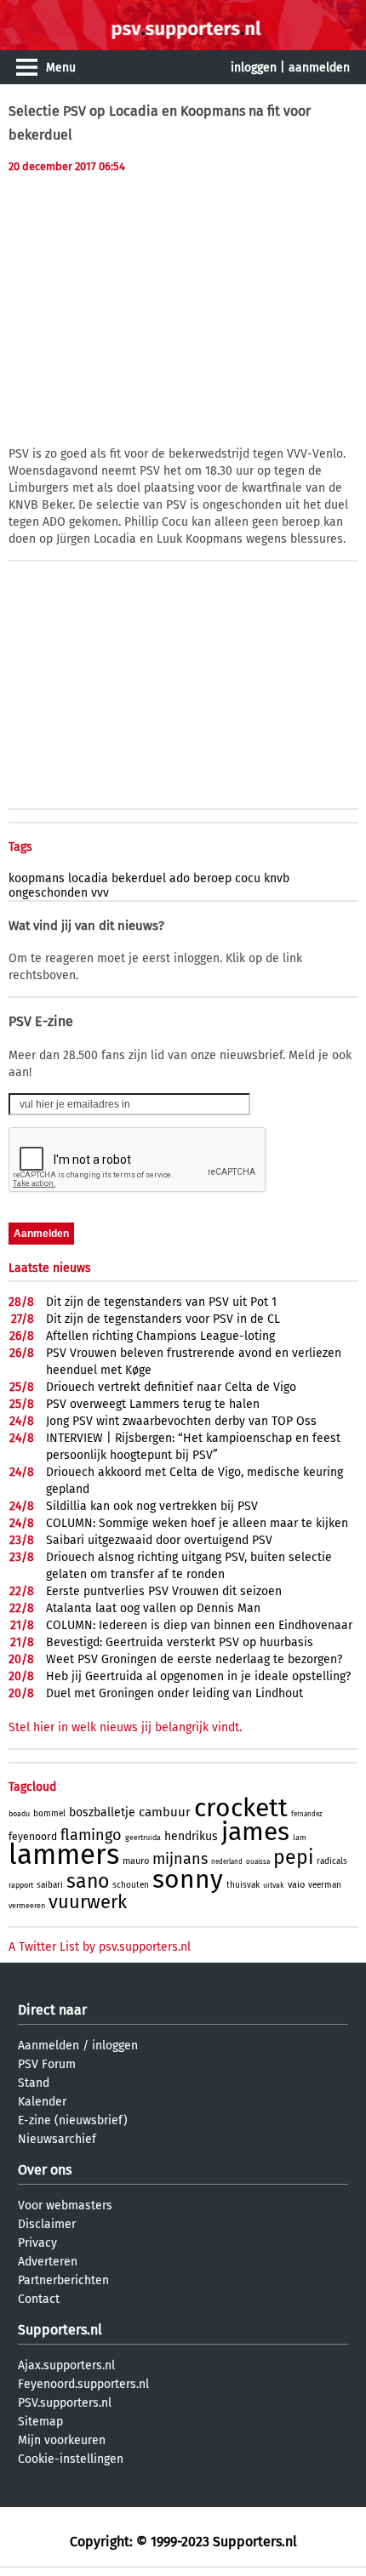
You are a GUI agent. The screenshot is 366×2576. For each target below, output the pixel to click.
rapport (21, 1885)
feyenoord (33, 1837)
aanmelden (319, 68)
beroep (212, 878)
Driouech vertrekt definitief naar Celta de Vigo (171, 1387)
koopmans (37, 878)
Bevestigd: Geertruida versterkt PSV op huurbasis (180, 1642)
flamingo (91, 1835)
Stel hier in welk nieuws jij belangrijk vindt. (125, 1727)
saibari (50, 1885)
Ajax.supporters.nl (66, 2365)
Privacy (37, 2243)
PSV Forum (47, 2064)
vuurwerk (88, 1902)
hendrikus (191, 1836)
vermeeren (27, 1906)
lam (300, 1838)
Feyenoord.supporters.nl (83, 2384)
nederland (227, 1862)
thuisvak (243, 1885)
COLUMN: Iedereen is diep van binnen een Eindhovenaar (199, 1625)
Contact (39, 2299)
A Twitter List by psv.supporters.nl (100, 1947)
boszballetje (102, 1812)
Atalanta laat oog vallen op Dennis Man (153, 1608)
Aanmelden (49, 2046)
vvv (100, 893)
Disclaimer (47, 2224)
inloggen (254, 68)
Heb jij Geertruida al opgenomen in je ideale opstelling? (198, 1676)
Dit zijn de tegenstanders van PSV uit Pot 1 (161, 1302)
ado (180, 878)
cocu (248, 878)
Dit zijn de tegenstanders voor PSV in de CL (163, 1319)
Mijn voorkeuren (62, 2440)
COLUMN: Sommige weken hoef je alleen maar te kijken (197, 1523)
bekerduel (139, 878)
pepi (293, 1857)
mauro (136, 1861)
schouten (131, 1885)
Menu (61, 68)
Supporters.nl (60, 2330)
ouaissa (258, 1862)
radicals (332, 1861)
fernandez (307, 1814)
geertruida (143, 1838)
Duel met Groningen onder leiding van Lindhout (174, 1693)
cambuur (165, 1812)
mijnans (180, 1859)
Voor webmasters (65, 2206)
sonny (188, 1879)
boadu (19, 1814)
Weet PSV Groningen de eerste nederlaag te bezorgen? (194, 1659)
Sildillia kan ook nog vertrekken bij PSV (152, 1506)
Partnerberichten (63, 2280)
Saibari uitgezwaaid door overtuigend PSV (159, 1540)
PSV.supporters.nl (65, 2403)
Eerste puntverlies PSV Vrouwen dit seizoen (164, 1591)
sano (88, 1881)
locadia (88, 878)
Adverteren (48, 2262)
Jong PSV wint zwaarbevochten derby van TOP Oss (181, 1421)
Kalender (42, 2102)
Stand (34, 2083)
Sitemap (40, 2422)
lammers (64, 1855)
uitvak (274, 1885)
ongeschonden (48, 893)
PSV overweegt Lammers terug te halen (153, 1404)
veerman (325, 1885)
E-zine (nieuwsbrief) (73, 2120)
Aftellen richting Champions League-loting (160, 1336)
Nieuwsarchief (57, 2139)
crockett (241, 1808)
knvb (277, 878)
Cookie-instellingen (71, 2459)
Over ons (45, 2170)
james (255, 1832)
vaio (296, 1885)
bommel (49, 1814)
